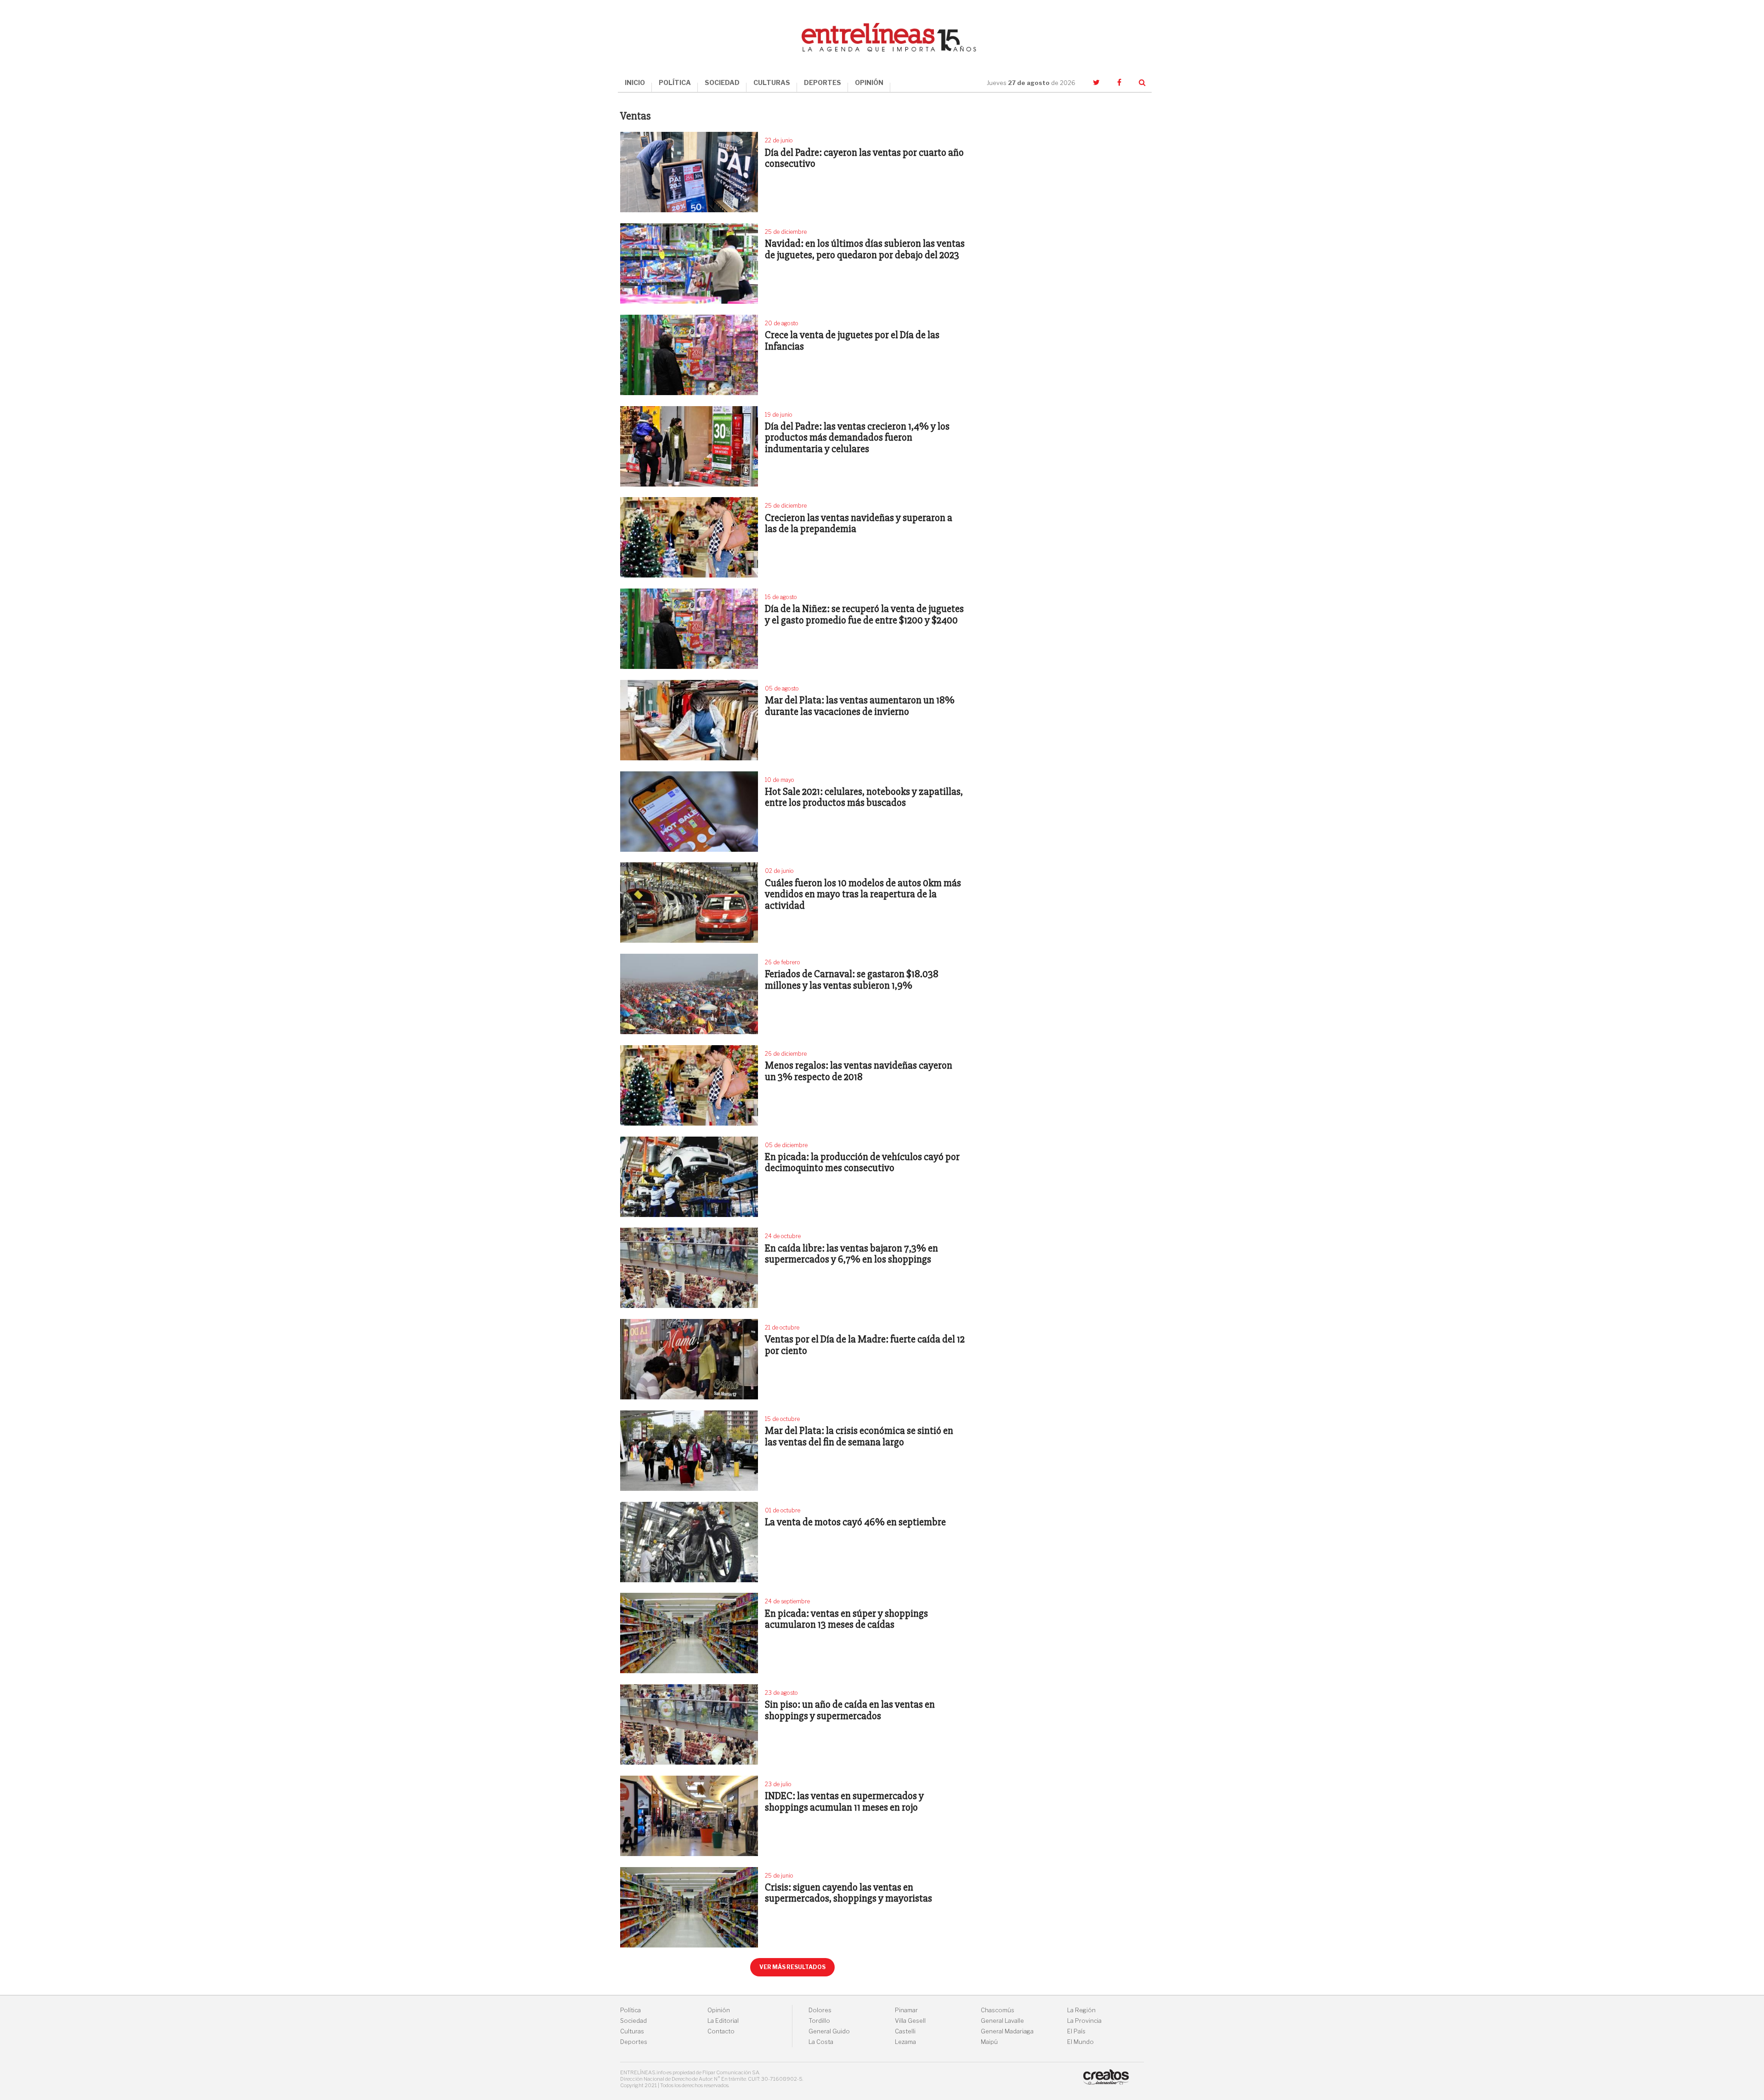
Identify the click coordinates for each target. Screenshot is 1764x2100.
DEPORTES (823, 82)
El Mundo (1080, 2042)
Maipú (989, 2042)
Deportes (634, 2042)
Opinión (719, 2010)
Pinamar (906, 2010)
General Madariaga (1007, 2031)
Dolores (820, 2010)
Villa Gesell (910, 2021)
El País (1076, 2031)
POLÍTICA (675, 82)
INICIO (635, 82)
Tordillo (819, 2021)
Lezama (905, 2042)
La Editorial (723, 2021)
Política (630, 2010)
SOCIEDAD (722, 82)
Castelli (905, 2031)
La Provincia (1084, 2021)
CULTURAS (772, 82)
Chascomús (998, 2010)
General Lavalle (1002, 2021)
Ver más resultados (792, 1967)
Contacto (721, 2031)
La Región (1081, 2010)
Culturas (632, 2031)
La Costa (821, 2042)
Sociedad (633, 2021)
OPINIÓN (869, 82)
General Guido (829, 2031)
